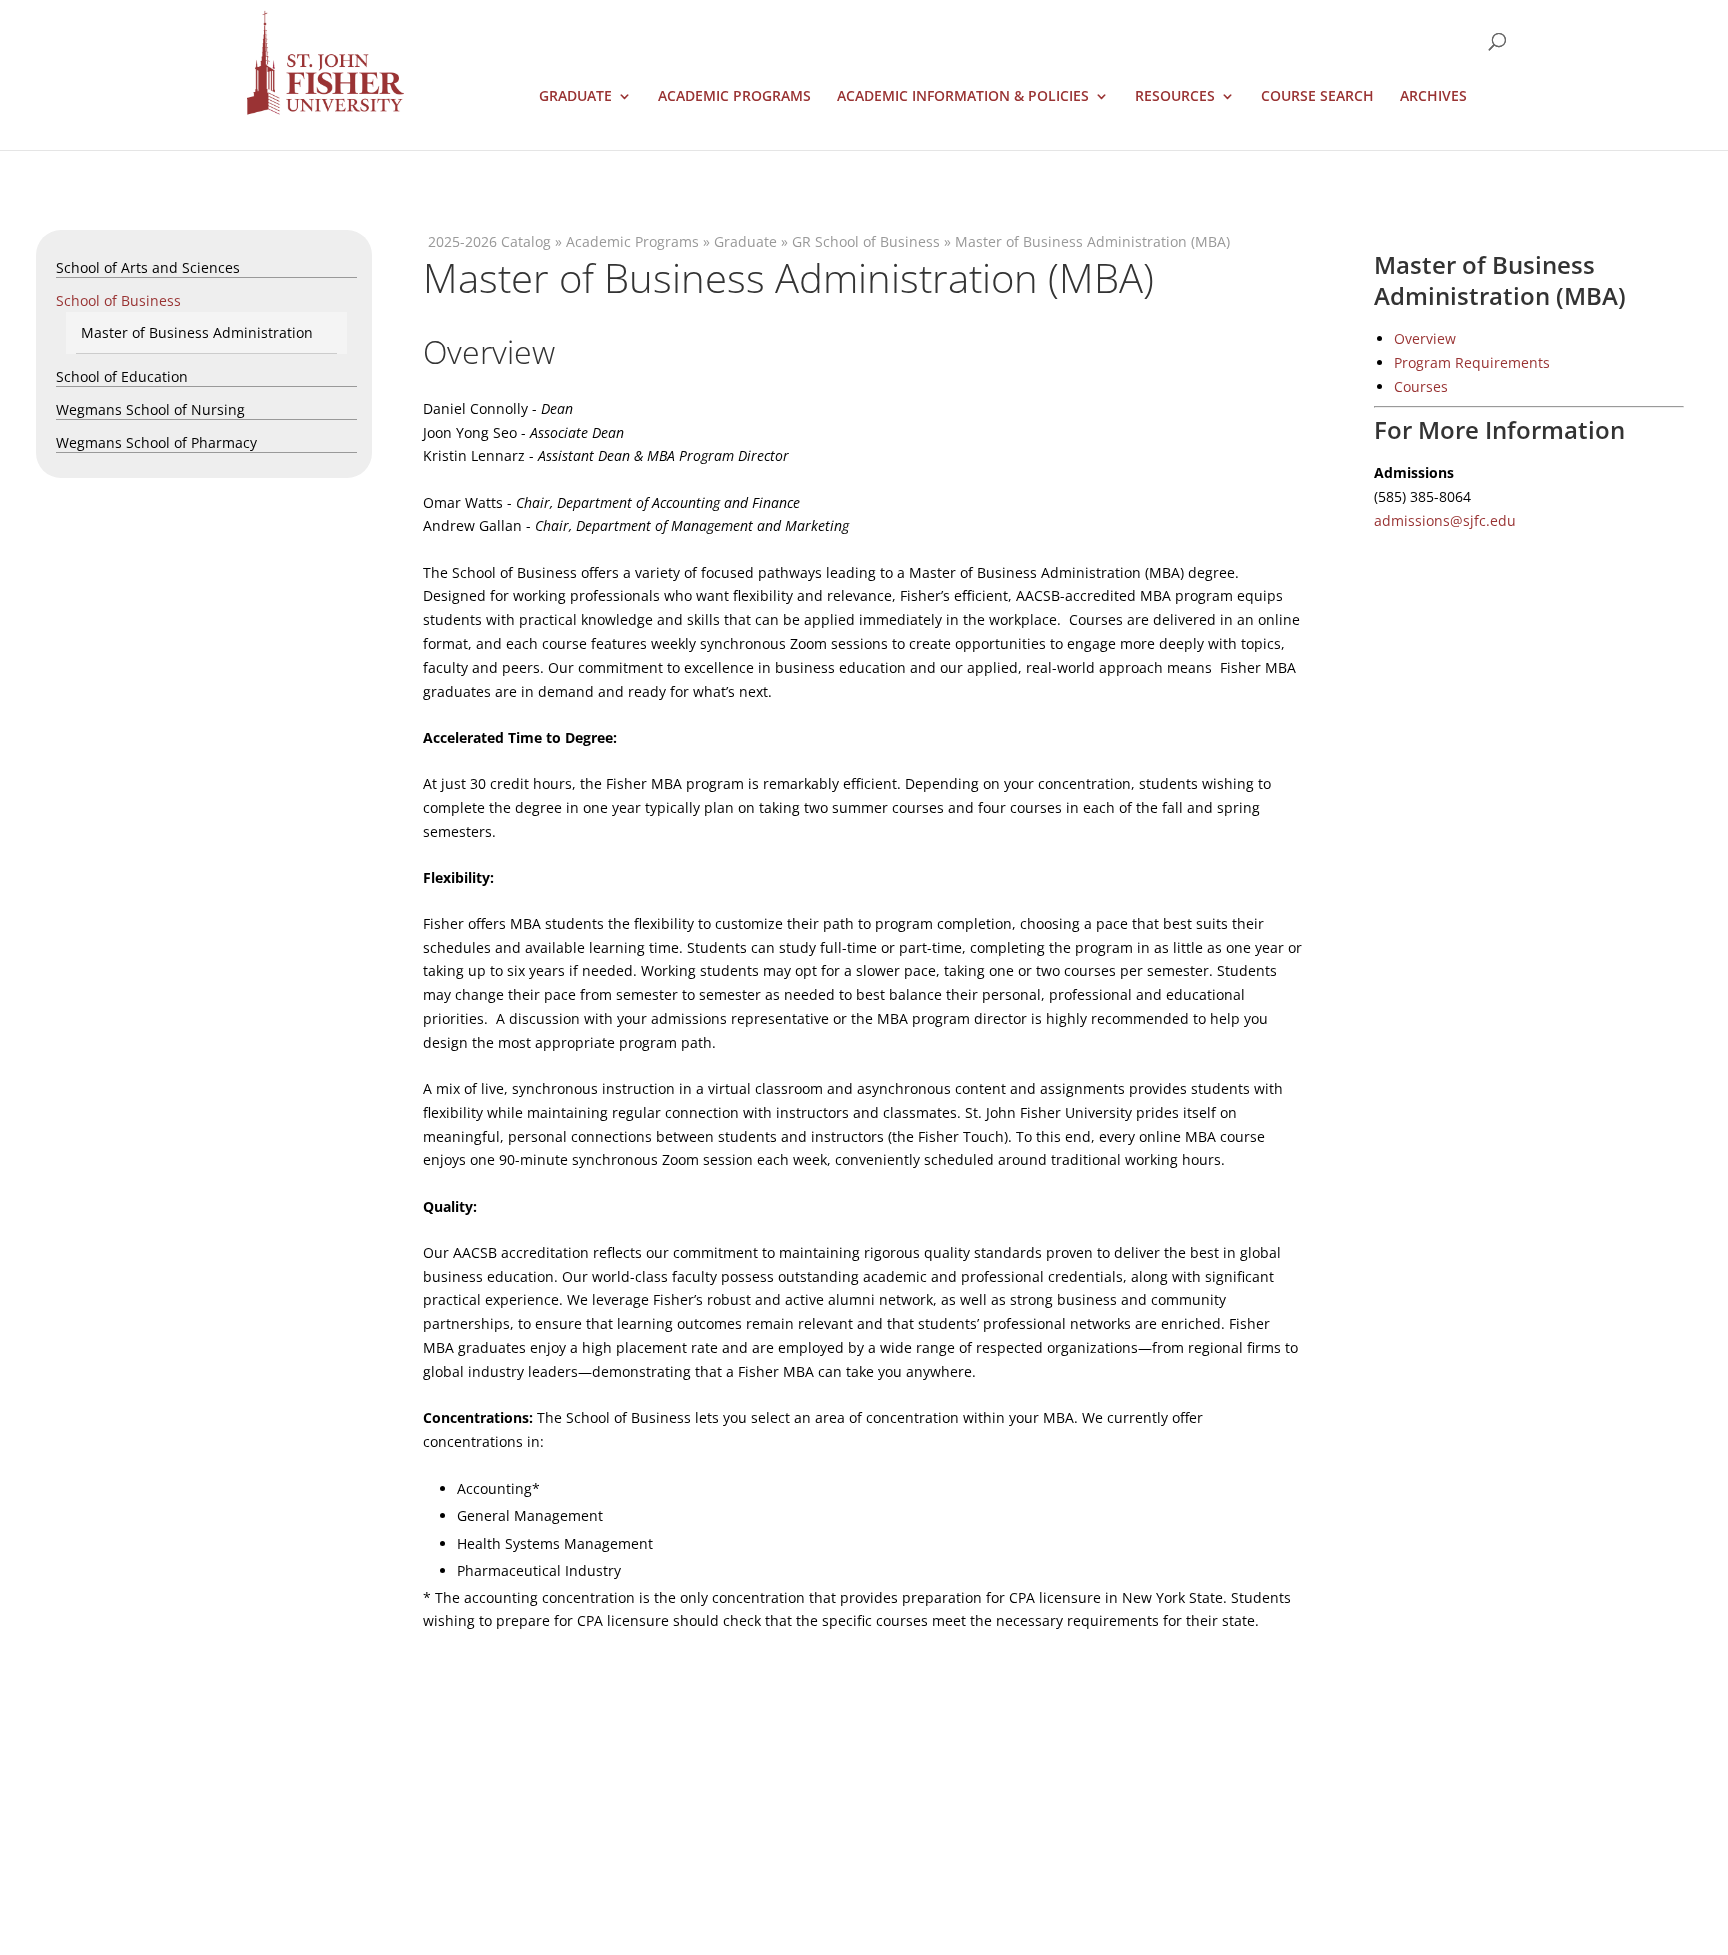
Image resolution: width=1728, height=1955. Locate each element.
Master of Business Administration (197, 332)
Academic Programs (734, 97)
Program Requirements (1472, 362)
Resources (1175, 97)
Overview (1425, 338)
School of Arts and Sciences (148, 267)
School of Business (118, 300)
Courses (1421, 386)
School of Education (122, 376)
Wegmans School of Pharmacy (156, 442)
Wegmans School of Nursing (150, 409)
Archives (1433, 97)
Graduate (575, 97)
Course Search (1317, 97)
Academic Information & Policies (963, 97)
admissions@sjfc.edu (1445, 520)
